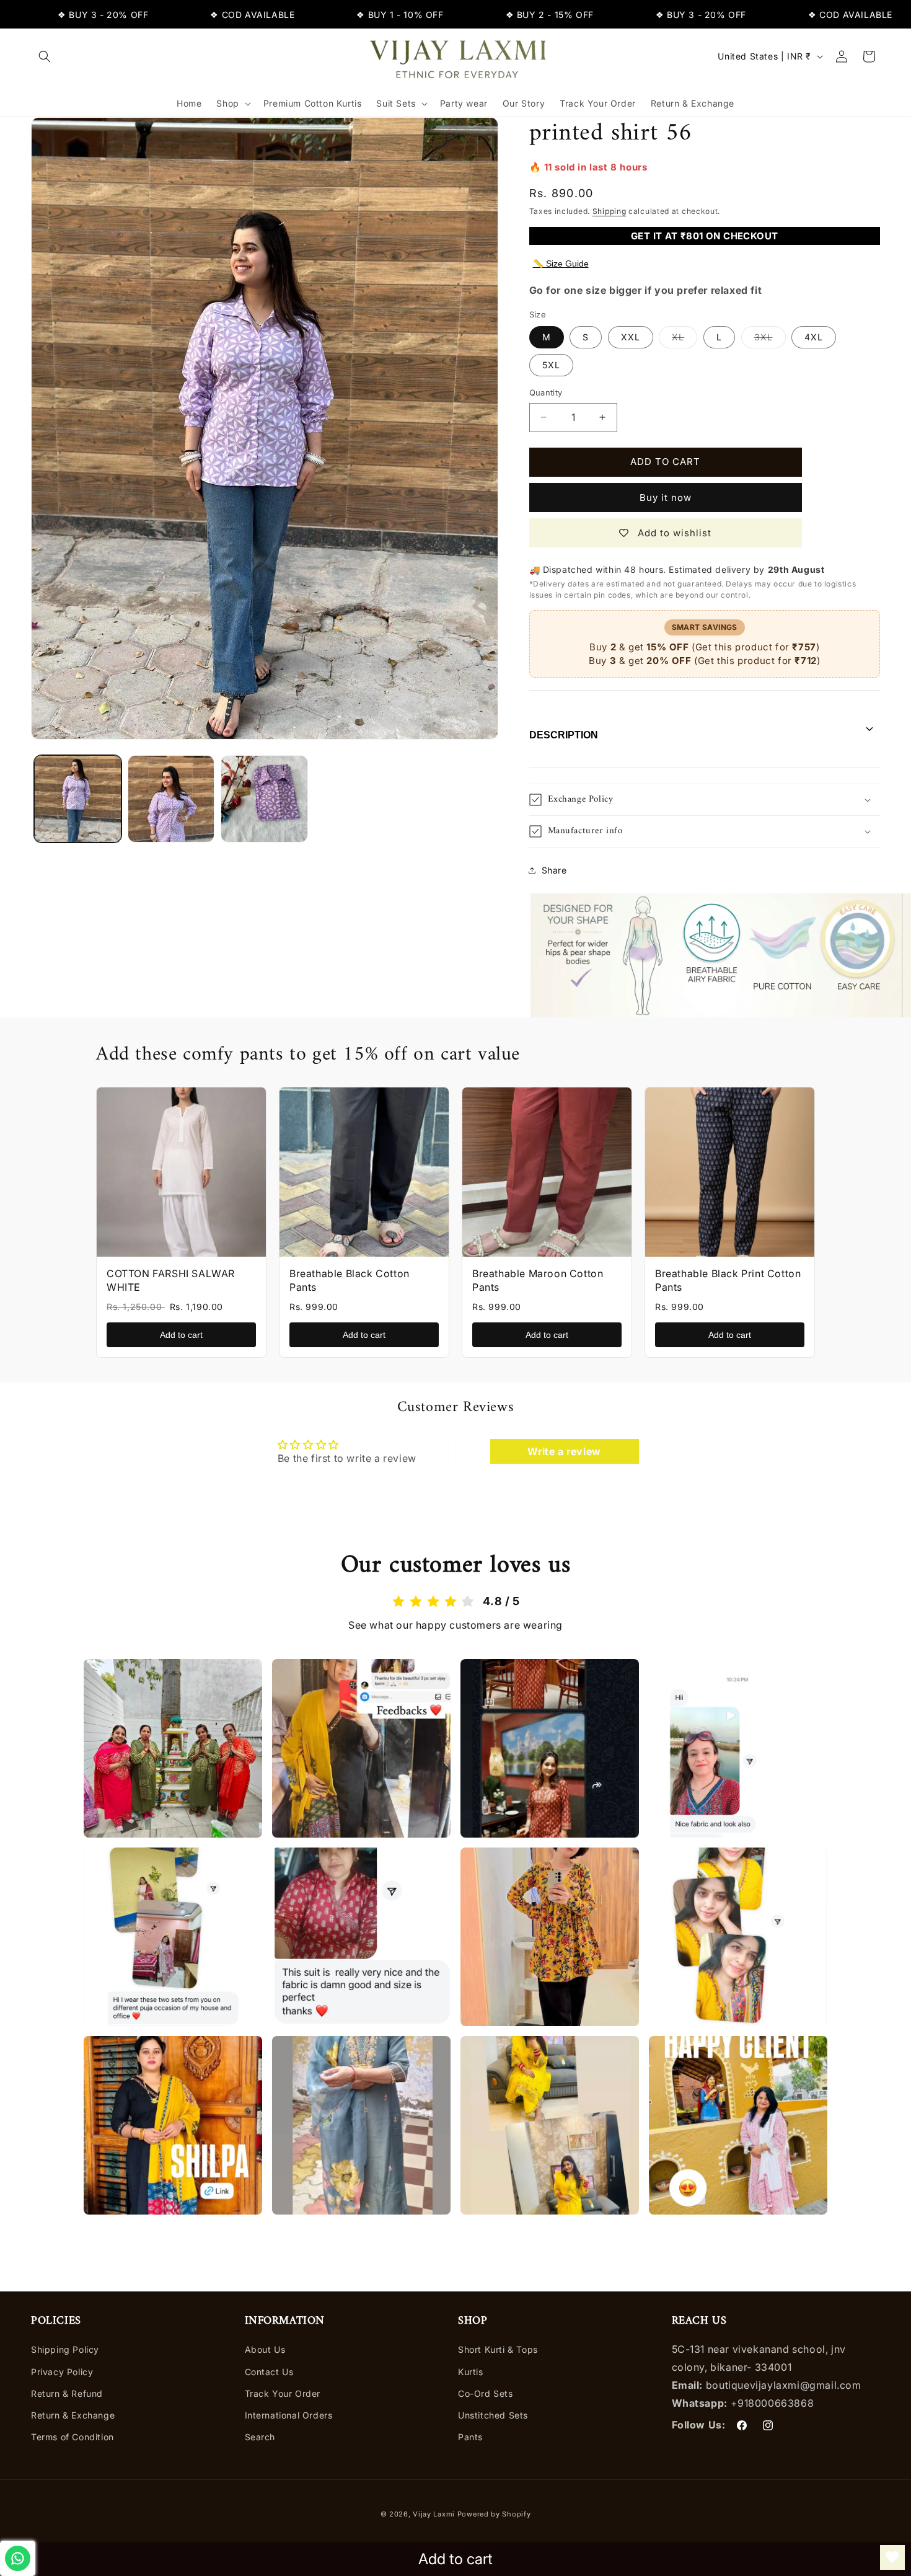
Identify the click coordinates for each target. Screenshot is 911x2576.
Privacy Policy (62, 2372)
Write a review (564, 1451)
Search (260, 2437)
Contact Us (269, 2372)
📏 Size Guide (561, 263)
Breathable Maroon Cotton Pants (538, 1280)
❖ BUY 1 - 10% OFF (345, 15)
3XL (770, 340)
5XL (551, 365)
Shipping (610, 211)
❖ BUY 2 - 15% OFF (495, 15)
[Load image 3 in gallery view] (264, 799)
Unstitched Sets (493, 2415)
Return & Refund (67, 2393)
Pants (470, 2437)
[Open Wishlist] (892, 2557)
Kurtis (471, 2372)
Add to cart (181, 1335)
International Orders (289, 2415)
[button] (45, 56)
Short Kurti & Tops (498, 2350)
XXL (631, 337)
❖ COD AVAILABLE (198, 15)
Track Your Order (283, 2393)
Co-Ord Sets (486, 2393)
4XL (814, 337)
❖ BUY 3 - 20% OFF (48, 15)
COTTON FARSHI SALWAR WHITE (171, 1280)
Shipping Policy (65, 2350)
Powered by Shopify (494, 2514)
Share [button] (554, 870)
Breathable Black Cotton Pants (350, 1280)
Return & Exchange (73, 2415)
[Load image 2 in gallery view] (171, 799)
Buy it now (666, 498)
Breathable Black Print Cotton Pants (728, 1280)
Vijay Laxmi (434, 2514)
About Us (265, 2350)
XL (684, 340)
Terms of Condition (73, 2437)
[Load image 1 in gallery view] (78, 799)
